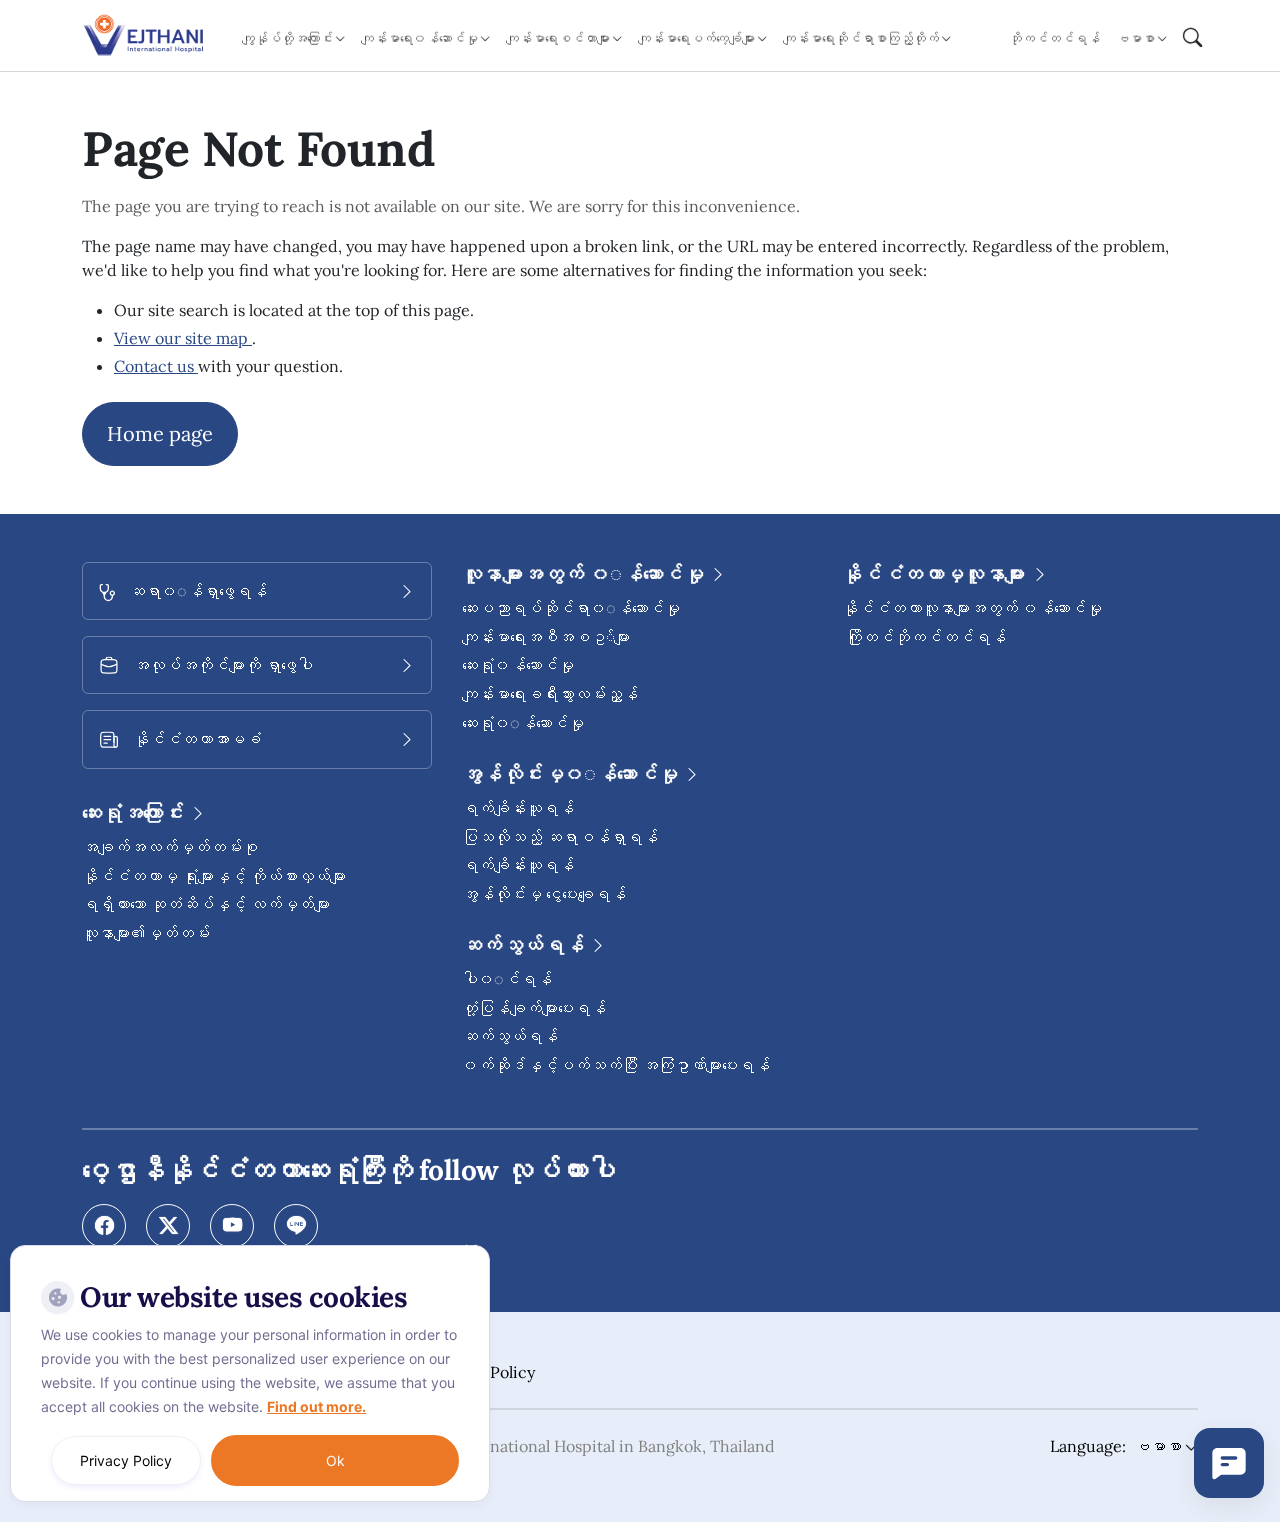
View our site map (183, 338)
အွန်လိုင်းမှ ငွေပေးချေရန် (544, 894)
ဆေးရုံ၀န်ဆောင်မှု (518, 665)
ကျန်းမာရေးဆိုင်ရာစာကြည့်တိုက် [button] (861, 38)
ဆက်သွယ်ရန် (510, 1036)
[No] (470, 1250)
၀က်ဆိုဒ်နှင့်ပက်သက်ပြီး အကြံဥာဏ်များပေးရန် (616, 1065)
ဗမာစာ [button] (1135, 38)
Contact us (156, 366)
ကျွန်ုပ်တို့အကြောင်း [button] (287, 38)
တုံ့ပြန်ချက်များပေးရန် (534, 1008)
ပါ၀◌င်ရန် (507, 979)
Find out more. (316, 1406)
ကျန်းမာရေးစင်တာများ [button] (558, 38)
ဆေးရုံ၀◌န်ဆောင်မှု (523, 723)
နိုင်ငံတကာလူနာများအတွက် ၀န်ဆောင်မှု (972, 608)
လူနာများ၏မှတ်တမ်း (146, 933)
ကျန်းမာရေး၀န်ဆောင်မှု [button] (419, 38)
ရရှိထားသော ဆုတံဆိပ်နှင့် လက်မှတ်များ (206, 904)
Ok (335, 1460)
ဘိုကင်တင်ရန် (1054, 38)
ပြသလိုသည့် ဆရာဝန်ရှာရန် (560, 837)
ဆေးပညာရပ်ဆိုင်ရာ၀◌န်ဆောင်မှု (571, 608)
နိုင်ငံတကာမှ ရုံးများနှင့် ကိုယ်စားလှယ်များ (214, 876)
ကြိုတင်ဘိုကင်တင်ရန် (924, 637)
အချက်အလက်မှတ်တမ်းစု (170, 847)
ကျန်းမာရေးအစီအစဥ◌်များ (546, 637)
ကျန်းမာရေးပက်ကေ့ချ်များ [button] (696, 38)
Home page (160, 433)
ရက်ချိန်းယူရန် (518, 808)
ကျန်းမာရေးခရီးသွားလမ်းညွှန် (550, 694)
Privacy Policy (126, 1460)
